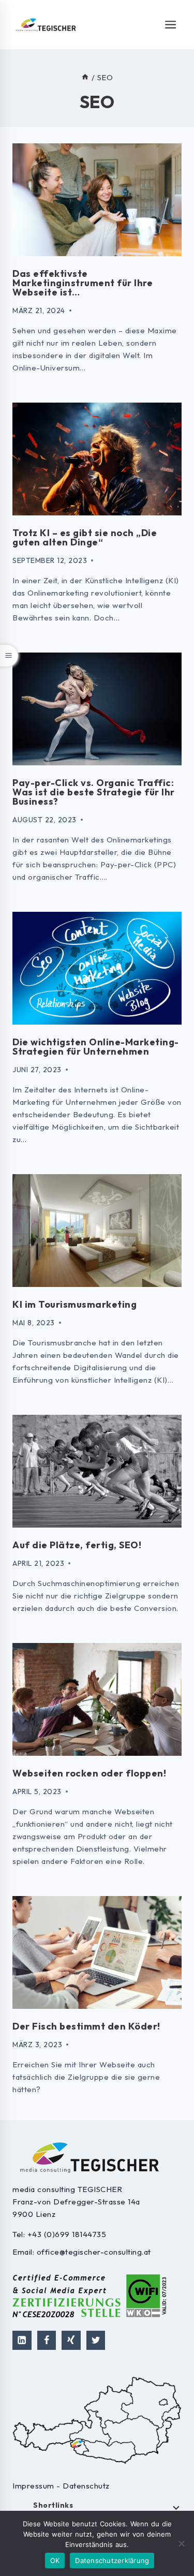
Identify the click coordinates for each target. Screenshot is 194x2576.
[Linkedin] (22, 2340)
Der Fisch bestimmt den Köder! (86, 2026)
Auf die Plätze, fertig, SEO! (77, 1545)
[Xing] (71, 2340)
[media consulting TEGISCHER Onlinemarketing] (46, 25)
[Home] (85, 77)
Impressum (34, 2486)
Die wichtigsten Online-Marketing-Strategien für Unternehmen (96, 1047)
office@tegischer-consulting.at (94, 2252)
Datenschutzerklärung (112, 2560)
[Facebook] (47, 2340)
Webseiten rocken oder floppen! (89, 1773)
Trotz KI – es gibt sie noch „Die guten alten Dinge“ (85, 537)
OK (55, 2560)
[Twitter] (96, 2340)
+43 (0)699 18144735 (67, 2234)
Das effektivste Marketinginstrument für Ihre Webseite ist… (83, 283)
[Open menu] (171, 24)
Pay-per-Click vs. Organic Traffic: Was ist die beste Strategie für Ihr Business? (94, 792)
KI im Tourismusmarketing (74, 1304)
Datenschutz (86, 2486)
